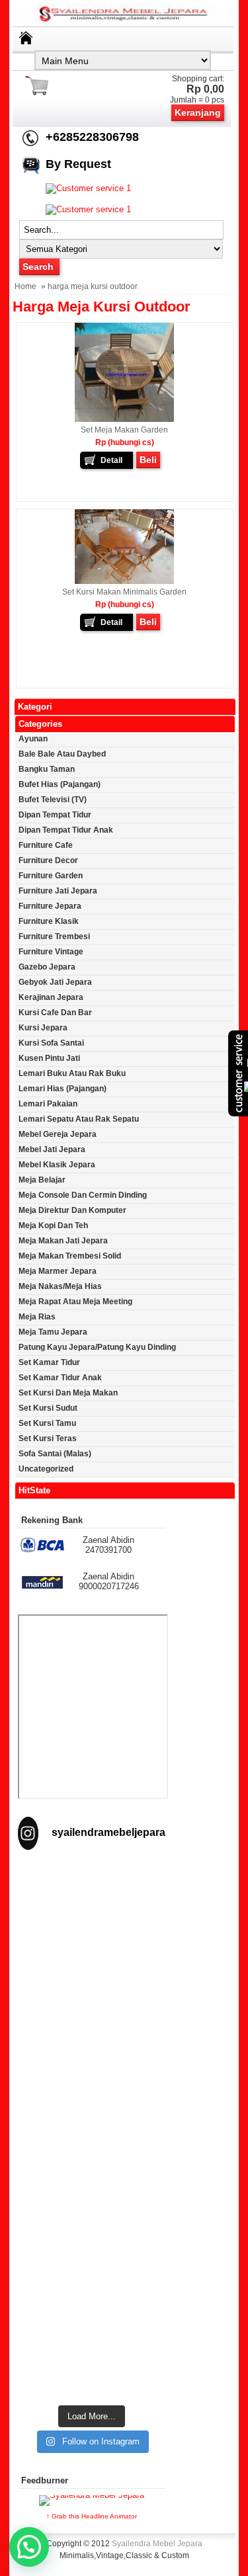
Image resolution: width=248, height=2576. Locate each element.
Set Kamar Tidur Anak (60, 1378)
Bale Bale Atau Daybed (62, 754)
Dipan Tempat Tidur (55, 815)
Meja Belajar (42, 1180)
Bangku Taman (47, 769)
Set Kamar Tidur (49, 1362)
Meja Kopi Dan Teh (53, 1226)
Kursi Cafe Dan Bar (55, 1013)
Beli (148, 460)
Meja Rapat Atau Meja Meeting (75, 1302)
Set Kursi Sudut (48, 1408)
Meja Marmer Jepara (58, 1271)
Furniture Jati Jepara (58, 891)
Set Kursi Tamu (47, 1423)
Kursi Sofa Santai (51, 1043)
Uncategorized (46, 1469)
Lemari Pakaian (48, 1104)
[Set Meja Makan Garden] (124, 419)
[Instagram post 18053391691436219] (92, 1996)
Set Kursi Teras (48, 1438)
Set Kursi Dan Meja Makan (68, 1393)
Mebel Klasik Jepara (57, 1165)
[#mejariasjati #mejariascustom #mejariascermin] (92, 2174)
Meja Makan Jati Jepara (63, 1241)
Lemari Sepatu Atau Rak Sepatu (79, 1119)
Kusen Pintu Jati (49, 1058)
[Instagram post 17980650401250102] (92, 2085)
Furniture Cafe (46, 845)
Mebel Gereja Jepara (58, 1134)
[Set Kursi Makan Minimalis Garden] (124, 581)
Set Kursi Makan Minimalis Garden (124, 592)
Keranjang (198, 112)
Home (25, 286)
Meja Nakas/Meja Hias (60, 1286)
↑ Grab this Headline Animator (92, 2516)
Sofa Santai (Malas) (55, 1454)
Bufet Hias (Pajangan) (60, 784)
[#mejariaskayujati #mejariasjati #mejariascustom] (92, 2264)
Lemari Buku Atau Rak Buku (72, 1073)
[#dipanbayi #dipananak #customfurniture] (92, 1907)
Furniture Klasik (49, 921)
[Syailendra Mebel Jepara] (124, 21)
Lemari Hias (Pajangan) (62, 1089)
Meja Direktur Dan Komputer (72, 1210)
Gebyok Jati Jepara (55, 982)
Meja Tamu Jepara (53, 1332)
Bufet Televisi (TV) (53, 800)
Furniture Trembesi (54, 936)
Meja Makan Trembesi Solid (70, 1256)
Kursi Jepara (43, 1028)
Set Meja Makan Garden (124, 430)
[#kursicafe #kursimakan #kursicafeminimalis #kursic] (92, 2353)
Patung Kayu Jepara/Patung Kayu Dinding (97, 1347)
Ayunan (33, 739)
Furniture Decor (48, 860)
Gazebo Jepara (47, 967)
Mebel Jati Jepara (52, 1149)
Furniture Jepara (50, 906)
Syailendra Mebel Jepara (157, 2544)
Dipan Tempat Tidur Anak (66, 830)
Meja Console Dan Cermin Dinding (83, 1195)
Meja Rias (37, 1317)
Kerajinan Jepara (51, 997)
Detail (111, 460)
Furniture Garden (51, 876)
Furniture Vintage (51, 952)
